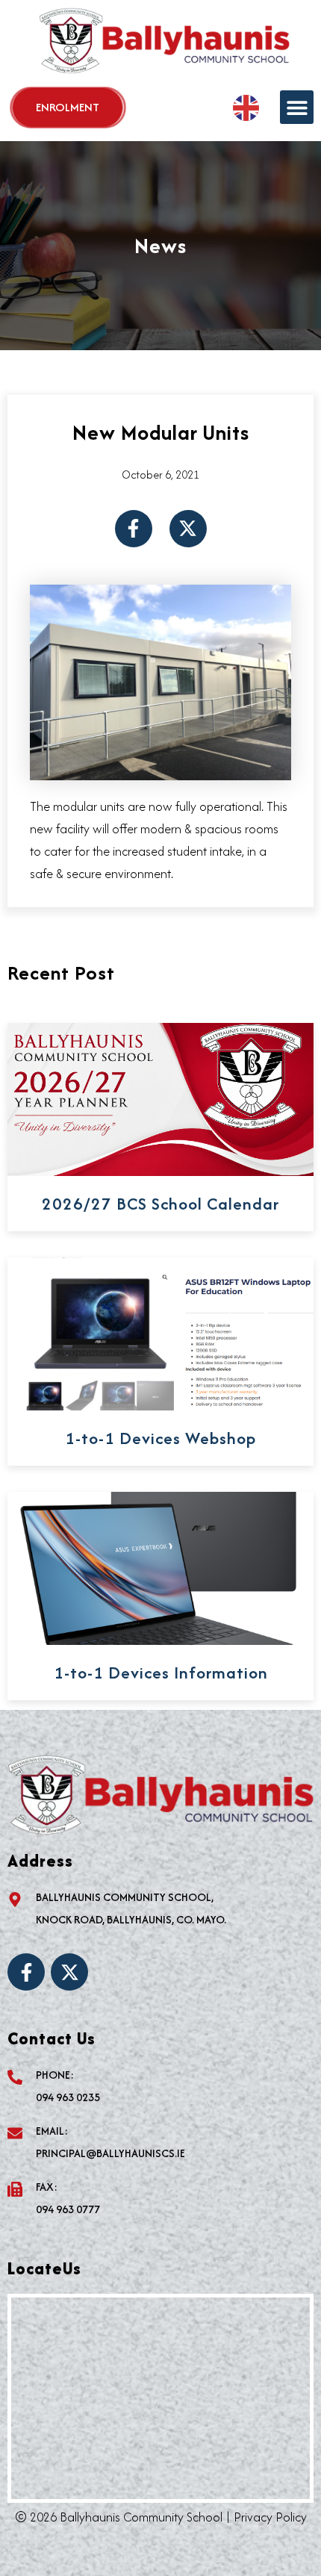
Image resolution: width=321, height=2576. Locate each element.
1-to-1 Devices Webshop (160, 1438)
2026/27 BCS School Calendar (160, 1204)
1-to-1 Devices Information (161, 1673)
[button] (297, 107)
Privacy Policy (270, 2517)
